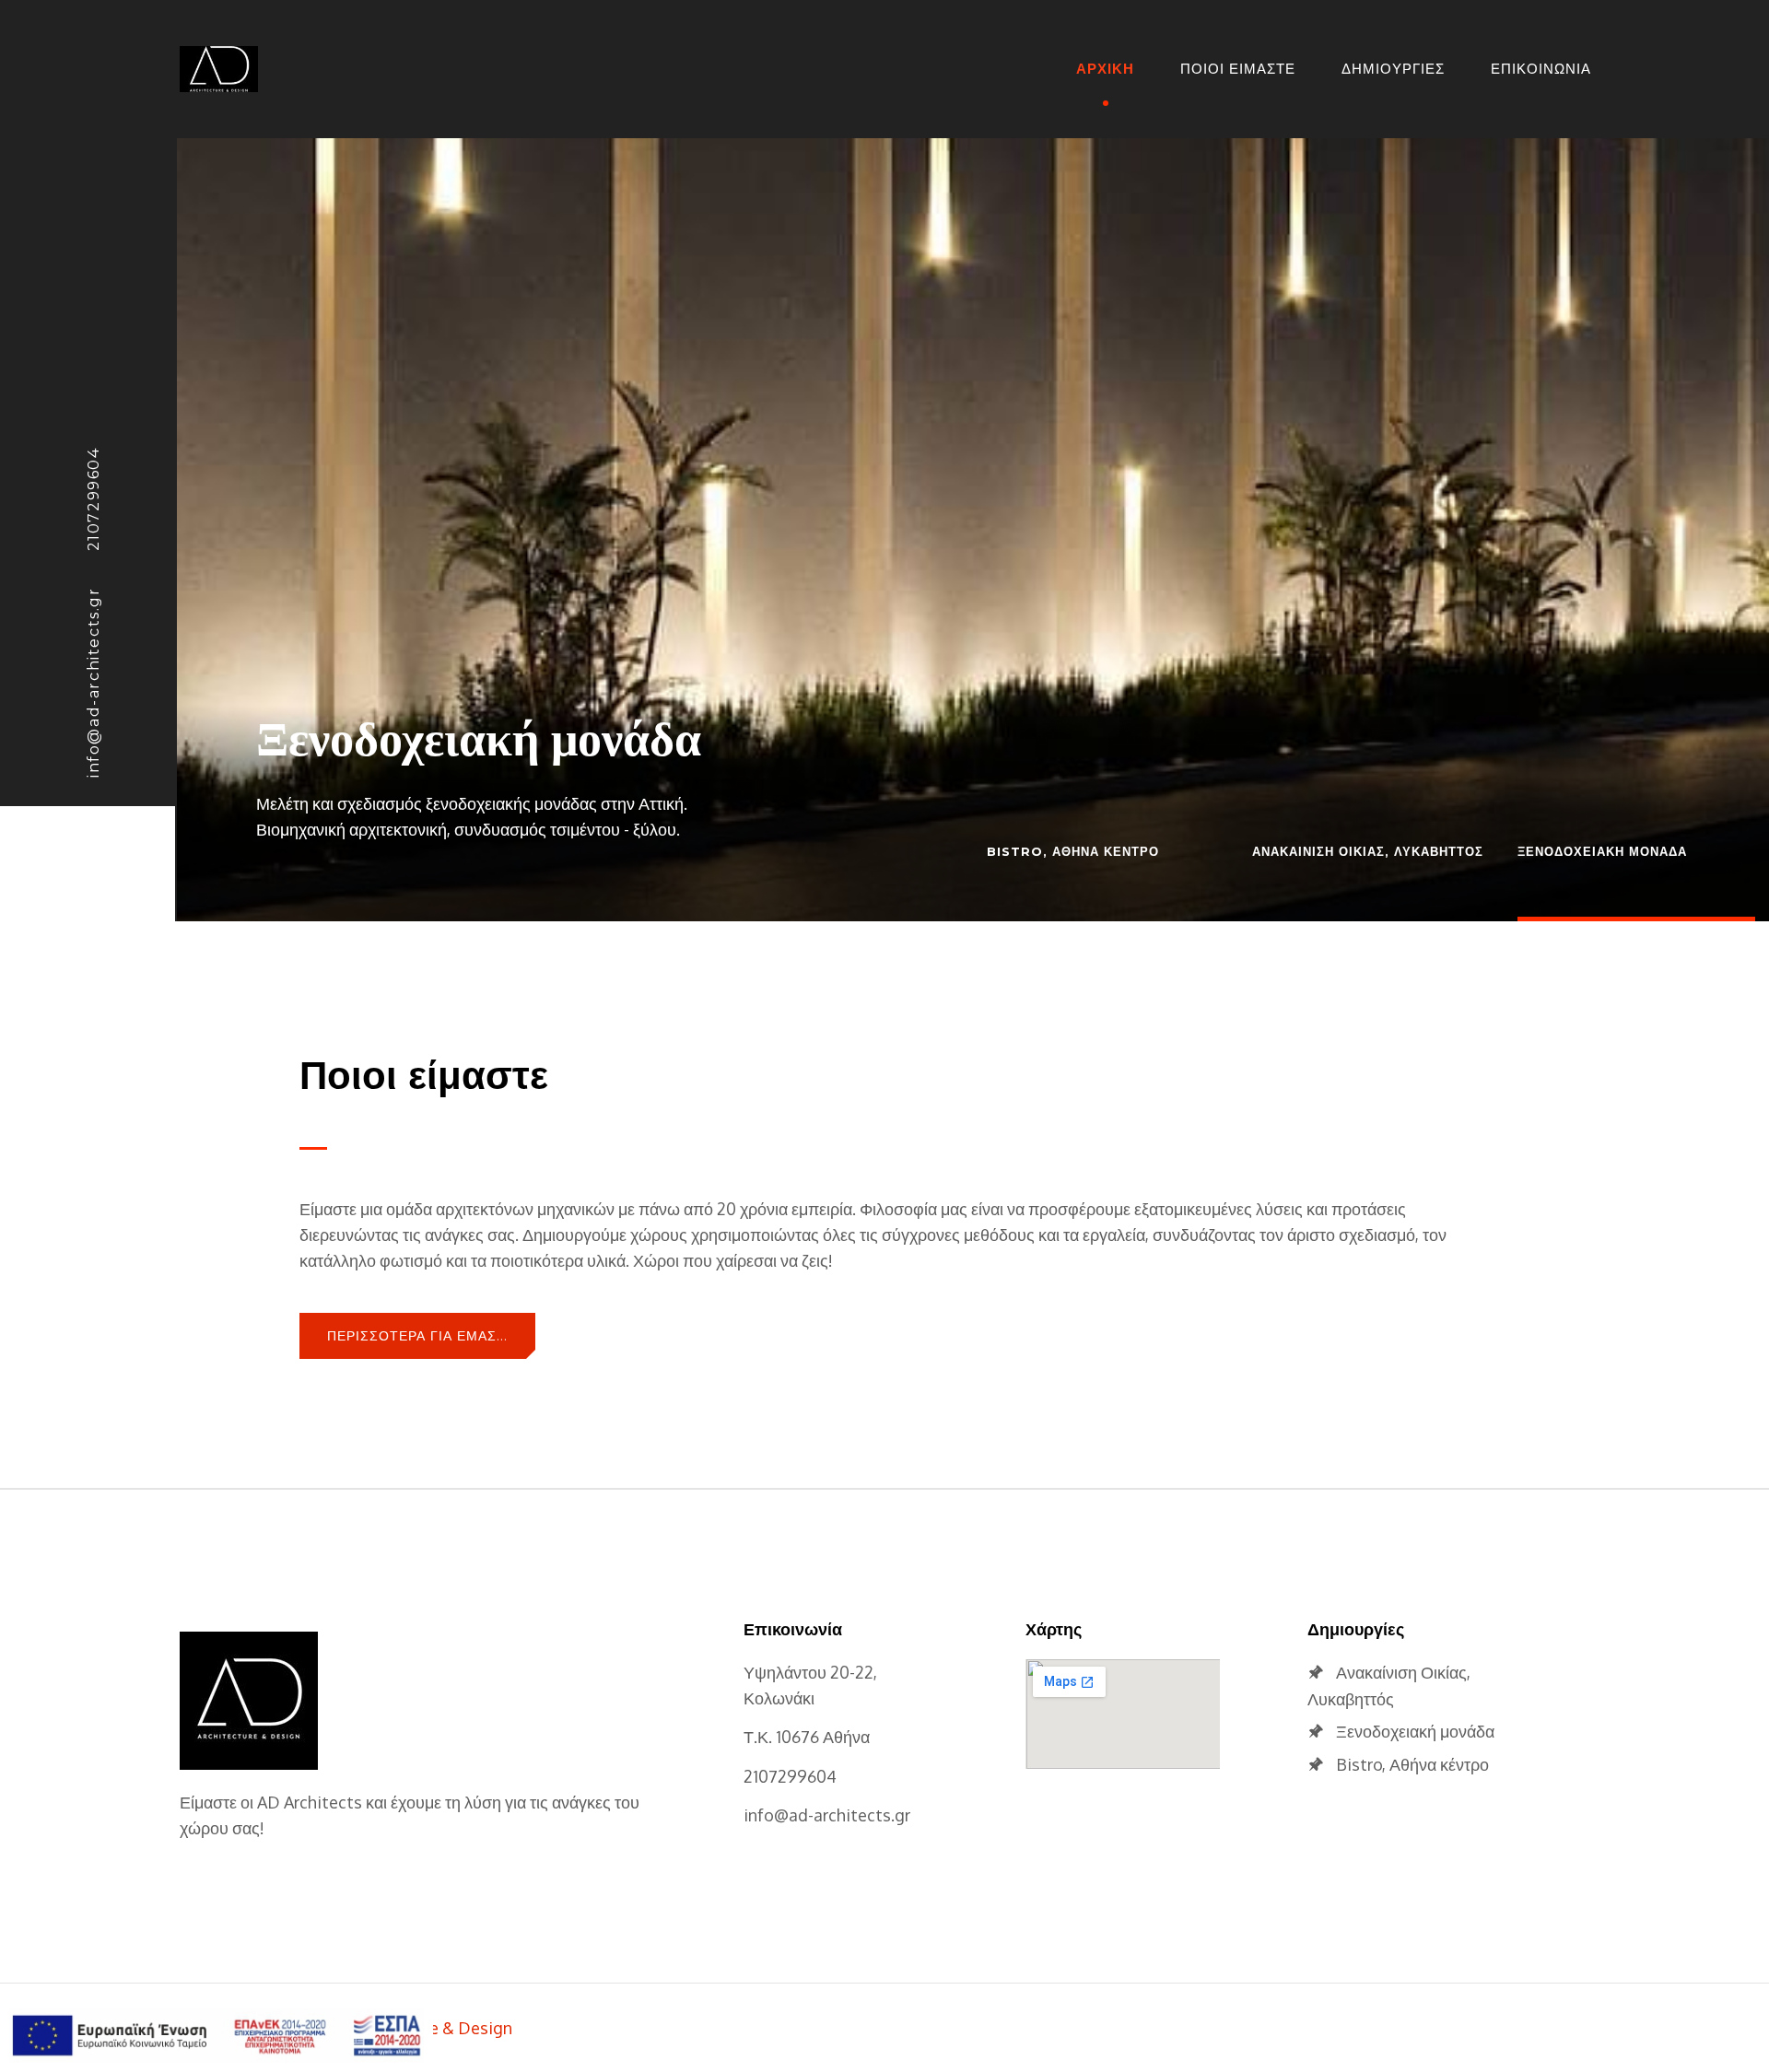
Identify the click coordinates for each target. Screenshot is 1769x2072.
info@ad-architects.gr (94, 682)
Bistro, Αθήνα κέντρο (1412, 1764)
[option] (973, 507)
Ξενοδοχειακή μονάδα (479, 736)
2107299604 (94, 499)
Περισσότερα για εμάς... (417, 1336)
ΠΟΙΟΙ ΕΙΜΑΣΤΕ (1238, 69)
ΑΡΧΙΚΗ (1105, 69)
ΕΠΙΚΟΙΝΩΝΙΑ (1541, 69)
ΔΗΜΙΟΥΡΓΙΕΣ (1393, 69)
